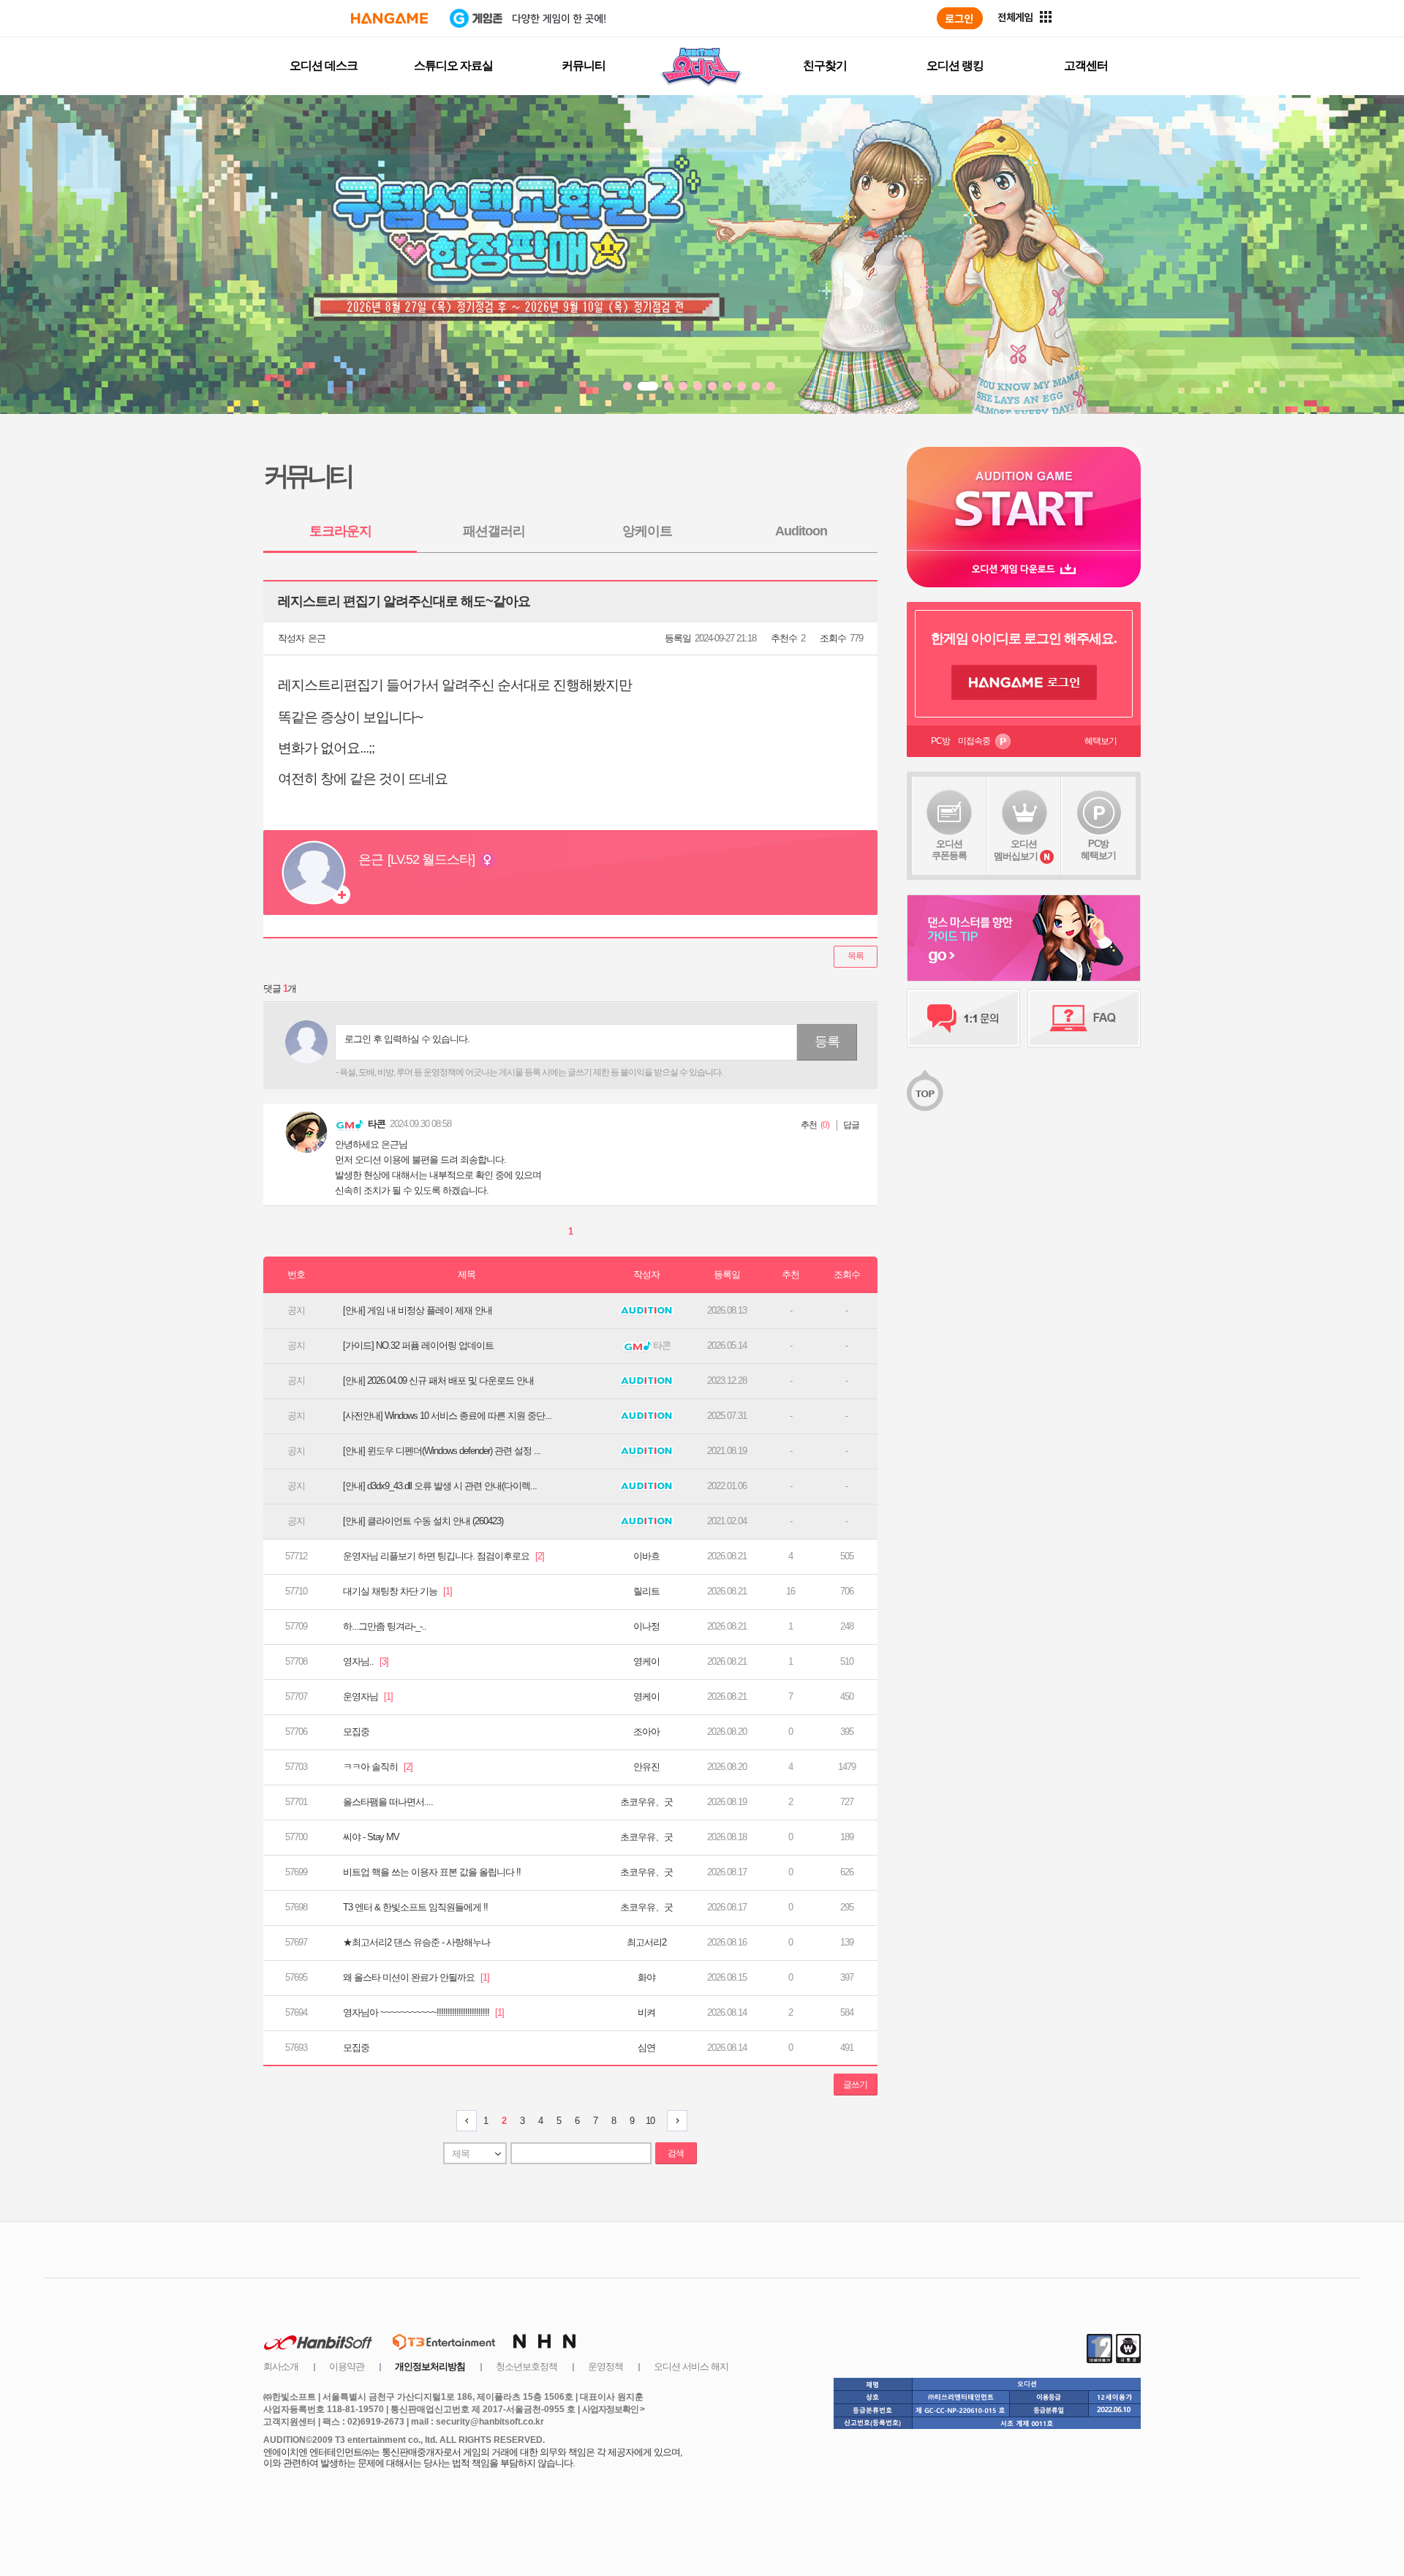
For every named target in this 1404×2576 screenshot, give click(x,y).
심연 (646, 2048)
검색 (676, 2153)
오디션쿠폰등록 (949, 850)
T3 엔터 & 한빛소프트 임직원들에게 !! (415, 1907)
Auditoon (801, 531)
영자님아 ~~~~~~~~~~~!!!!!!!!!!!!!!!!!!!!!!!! (423, 2012)
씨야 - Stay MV (371, 1837)
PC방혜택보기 (1098, 850)
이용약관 (347, 2366)
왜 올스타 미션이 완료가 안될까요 (416, 1977)
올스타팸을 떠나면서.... (388, 1802)
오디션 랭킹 (955, 65)
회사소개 (281, 2366)
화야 (646, 1977)
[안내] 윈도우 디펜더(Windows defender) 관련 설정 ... (442, 1451)
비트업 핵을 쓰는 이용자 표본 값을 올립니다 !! (432, 1872)
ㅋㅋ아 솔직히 (378, 1767)
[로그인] (960, 18)
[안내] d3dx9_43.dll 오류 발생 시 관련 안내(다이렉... (440, 1486)
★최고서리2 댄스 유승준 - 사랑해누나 (416, 1942)
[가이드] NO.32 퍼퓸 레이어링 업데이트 (418, 1345)
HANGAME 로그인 (1024, 682)
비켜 (646, 2012)
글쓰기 (855, 2084)
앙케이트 (647, 531)
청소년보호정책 (526, 2366)
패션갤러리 (494, 531)
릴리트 (646, 1591)
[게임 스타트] (1024, 498)
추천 (809, 1125)
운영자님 (368, 1696)
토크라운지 (340, 531)
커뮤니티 (584, 65)
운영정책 (605, 2366)
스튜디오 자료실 (453, 65)
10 (650, 2121)
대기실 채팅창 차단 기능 (397, 1591)
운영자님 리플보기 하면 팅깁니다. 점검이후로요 (444, 1556)
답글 (851, 1125)
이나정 (646, 1626)
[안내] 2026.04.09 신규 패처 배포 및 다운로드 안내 (438, 1381)
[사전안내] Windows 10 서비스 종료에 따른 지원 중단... (447, 1416)
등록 (827, 1042)
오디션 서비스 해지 (691, 2366)
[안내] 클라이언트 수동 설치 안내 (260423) (423, 1521)
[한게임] (389, 18)
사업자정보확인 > (613, 2409)
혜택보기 (1101, 741)
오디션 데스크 (324, 65)
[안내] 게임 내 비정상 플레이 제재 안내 (418, 1310)
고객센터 (1086, 65)
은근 (317, 638)
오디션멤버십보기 (1016, 850)
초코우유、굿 (646, 1802)
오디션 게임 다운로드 (1024, 569)
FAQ (1084, 1018)
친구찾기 (825, 65)
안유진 (646, 1767)
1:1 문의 (963, 1018)
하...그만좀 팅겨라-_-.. (385, 1626)
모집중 (356, 1732)
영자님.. (366, 1661)
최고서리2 (646, 1942)
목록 (856, 956)
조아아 (646, 1732)
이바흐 (646, 1556)
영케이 (646, 1661)
